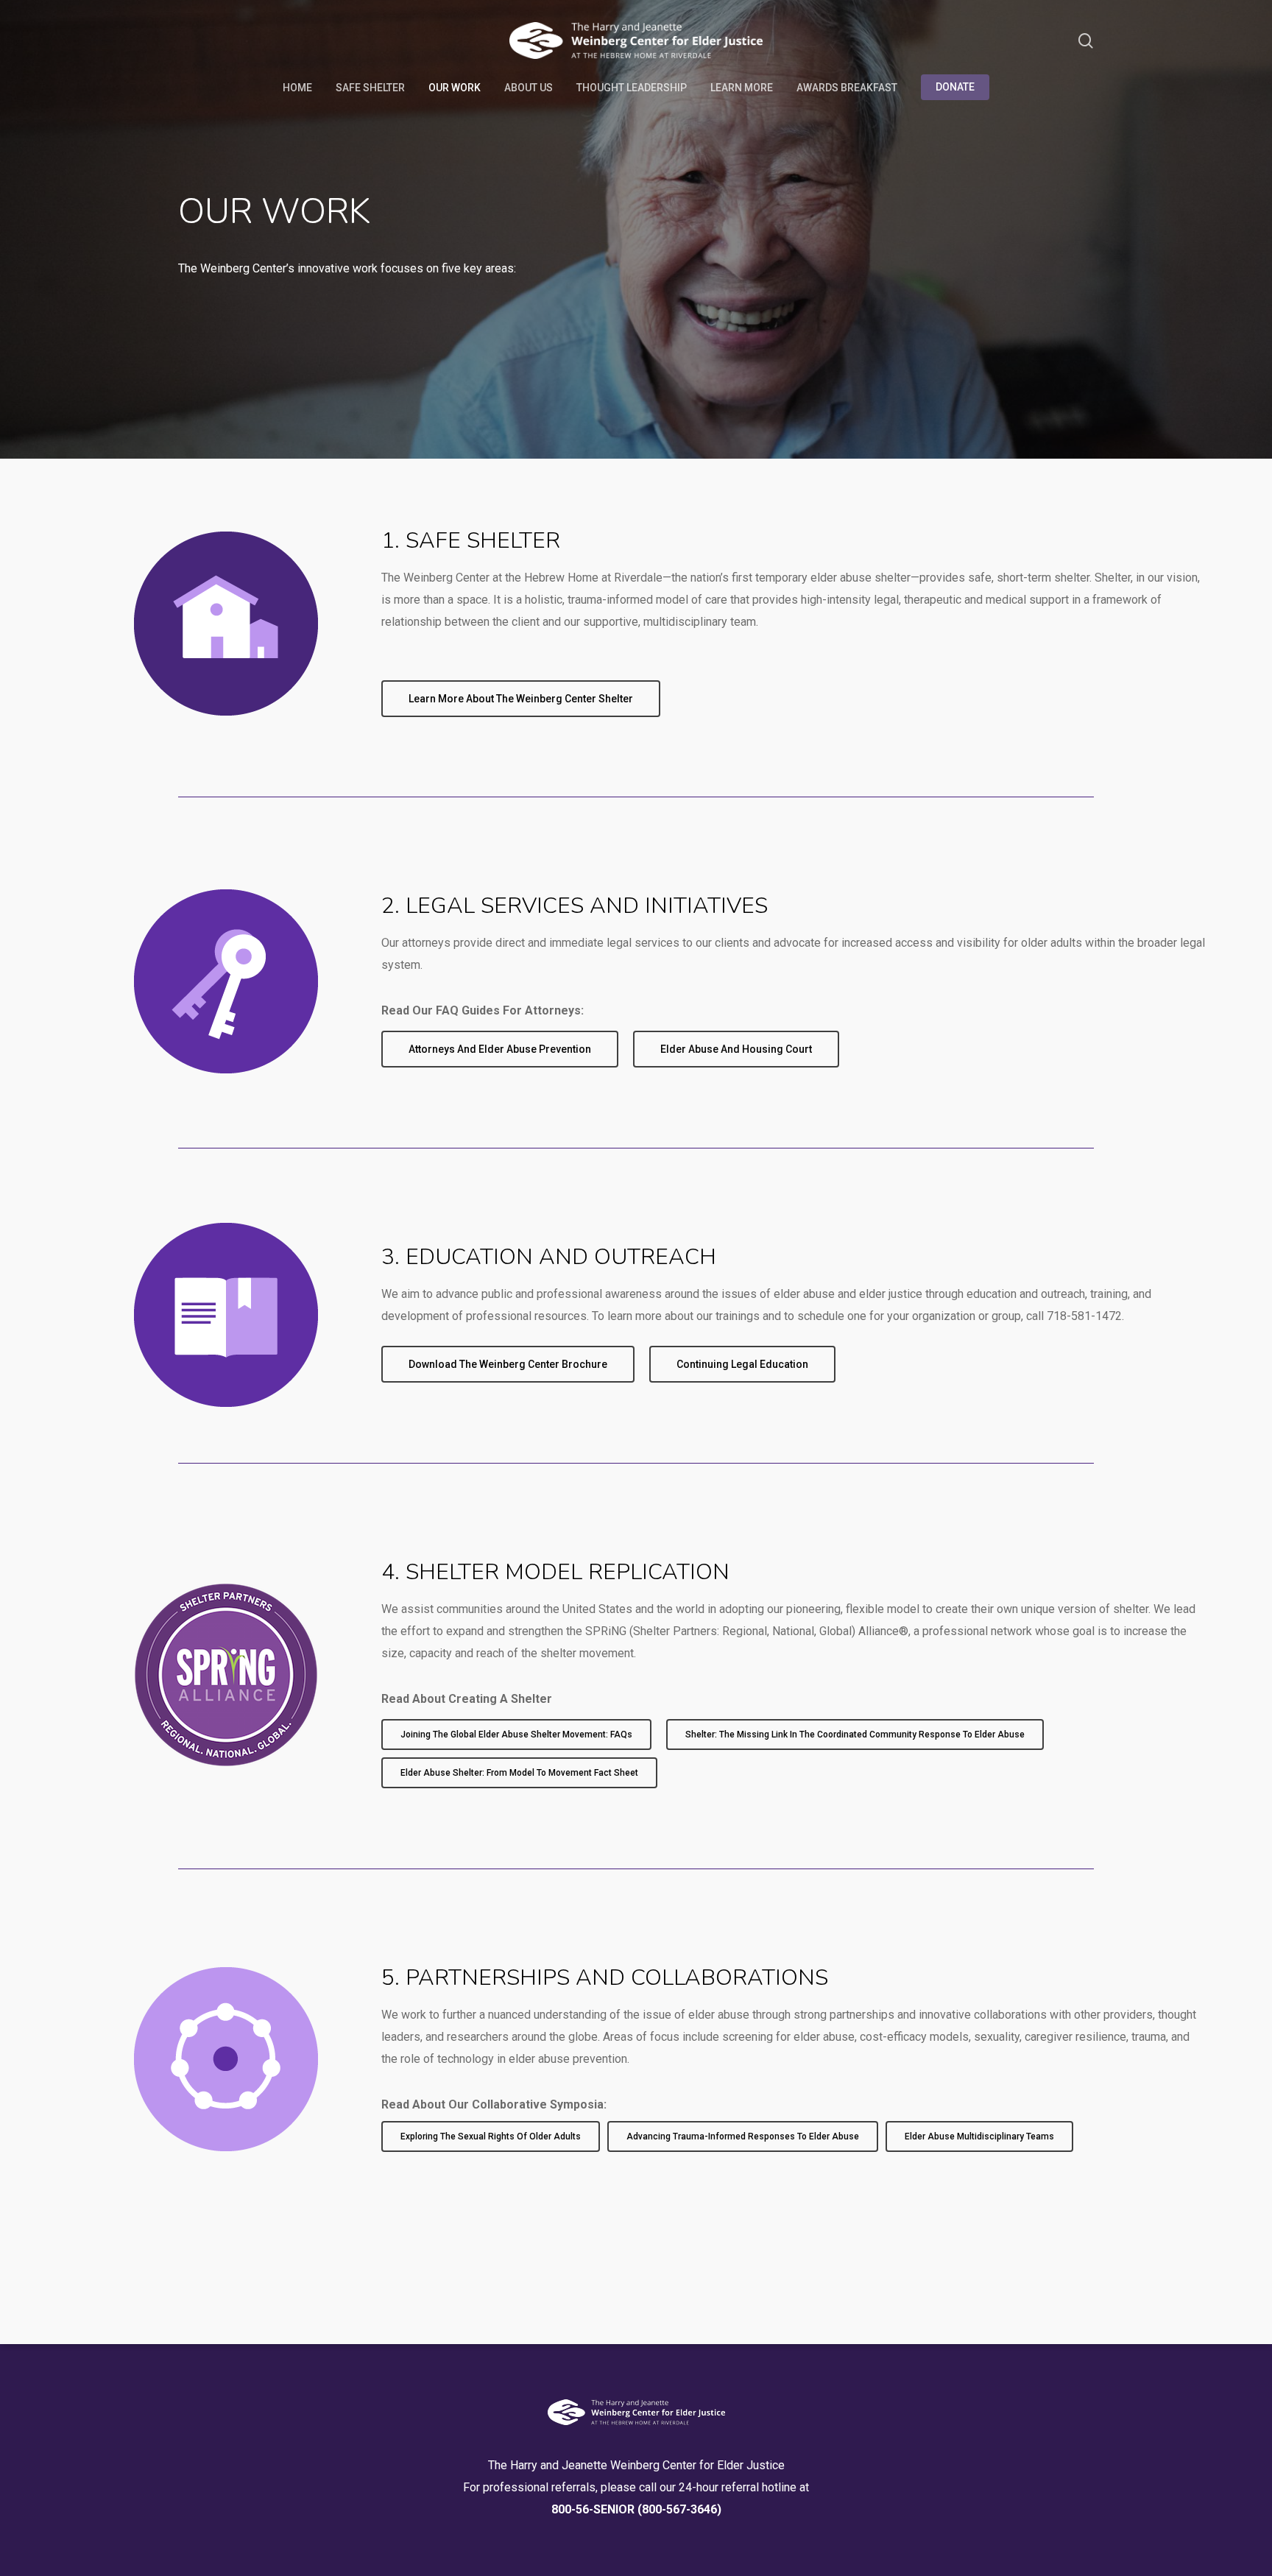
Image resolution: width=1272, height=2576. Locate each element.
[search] (1086, 41)
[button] (521, 699)
